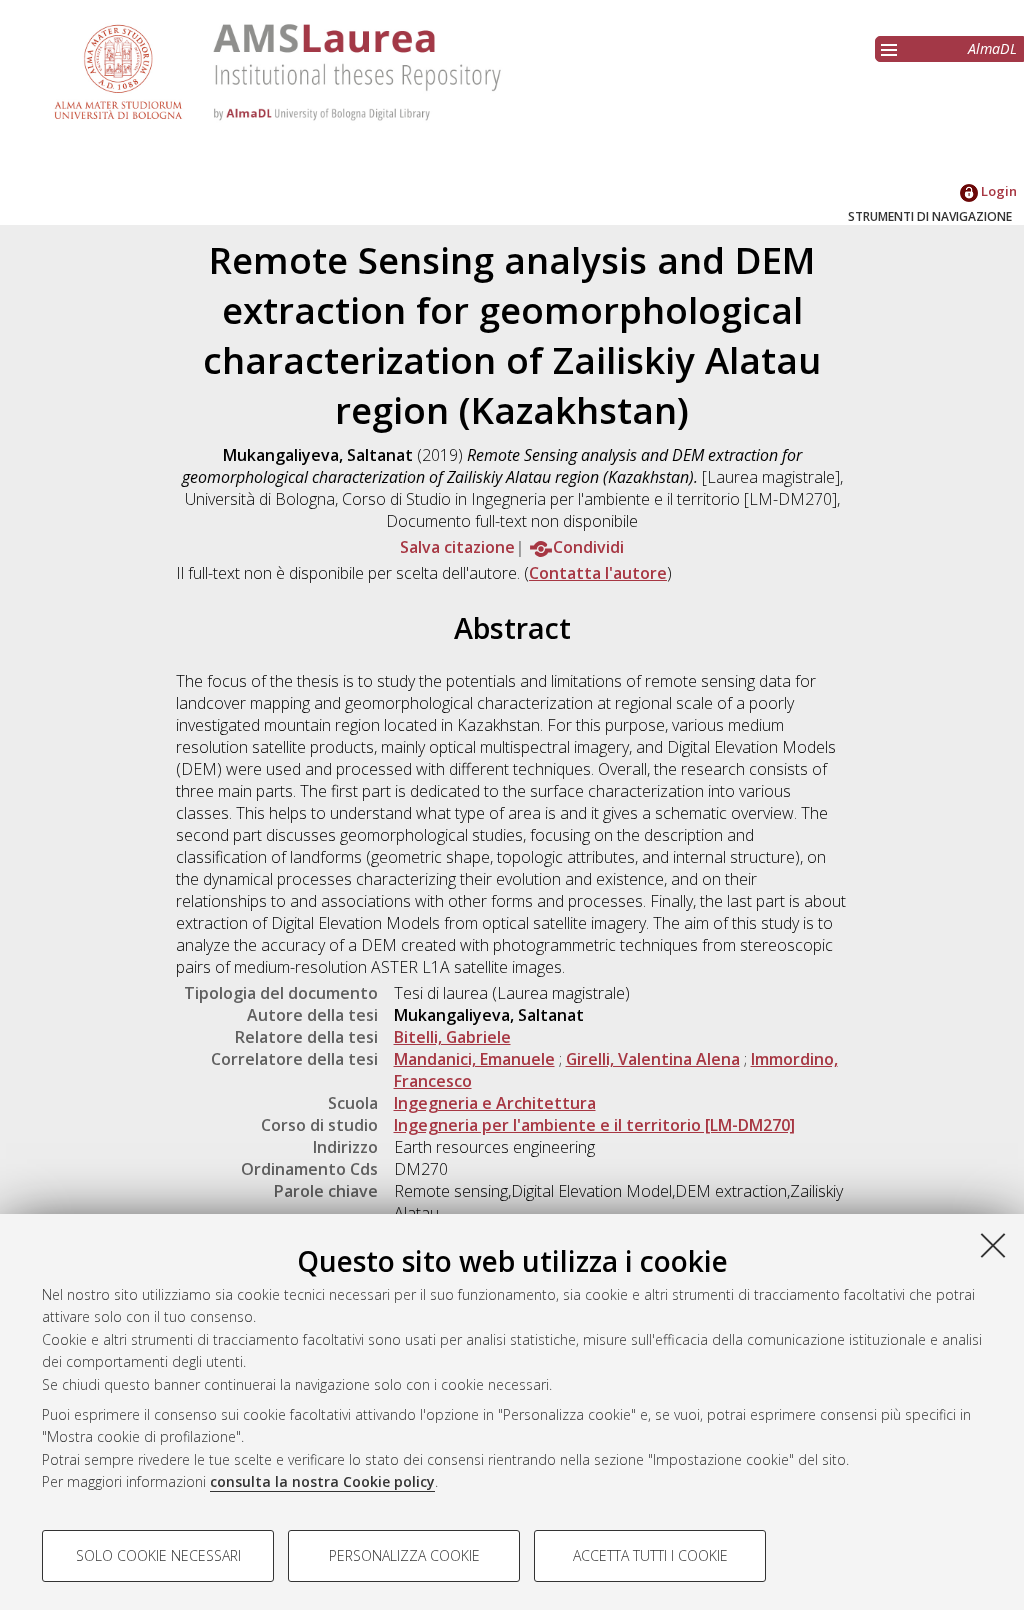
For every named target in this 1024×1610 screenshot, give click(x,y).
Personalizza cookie (404, 1555)
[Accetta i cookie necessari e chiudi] (993, 1245)
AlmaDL (992, 48)
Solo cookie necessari (158, 1555)
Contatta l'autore (598, 573)
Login (997, 191)
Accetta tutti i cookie (650, 1555)
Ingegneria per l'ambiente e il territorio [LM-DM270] (594, 1125)
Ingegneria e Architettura (495, 1103)
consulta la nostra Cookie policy (322, 1481)
